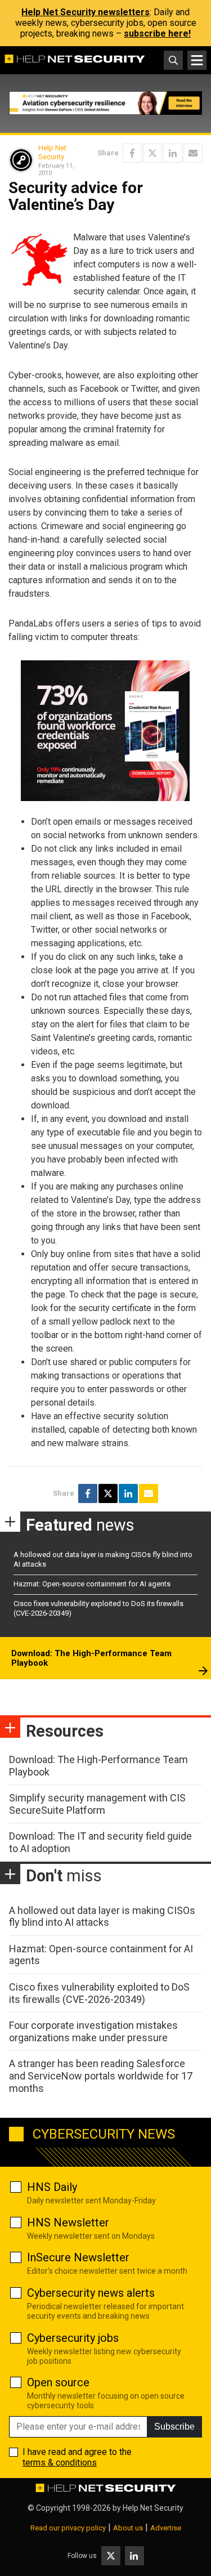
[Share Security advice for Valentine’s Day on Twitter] (152, 153)
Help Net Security (52, 152)
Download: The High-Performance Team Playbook (91, 1658)
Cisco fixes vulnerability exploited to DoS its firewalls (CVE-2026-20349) (99, 1993)
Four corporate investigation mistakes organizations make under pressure (93, 2031)
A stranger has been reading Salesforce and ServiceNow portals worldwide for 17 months (101, 2076)
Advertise (166, 2528)
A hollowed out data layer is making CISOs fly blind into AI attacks (102, 1917)
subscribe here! (157, 33)
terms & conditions (60, 2463)
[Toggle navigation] (197, 60)
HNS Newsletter (68, 2222)
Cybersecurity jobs (73, 2338)
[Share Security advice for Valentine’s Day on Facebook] (132, 153)
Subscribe (174, 2427)
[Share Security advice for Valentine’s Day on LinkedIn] (173, 153)
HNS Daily (52, 2187)
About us (128, 2528)
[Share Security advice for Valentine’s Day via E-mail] (193, 153)
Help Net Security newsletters (86, 12)
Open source (58, 2382)
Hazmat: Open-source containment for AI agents (92, 1584)
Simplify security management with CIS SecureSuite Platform (97, 1804)
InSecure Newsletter (78, 2257)
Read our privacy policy (68, 2528)
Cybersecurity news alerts (91, 2293)
